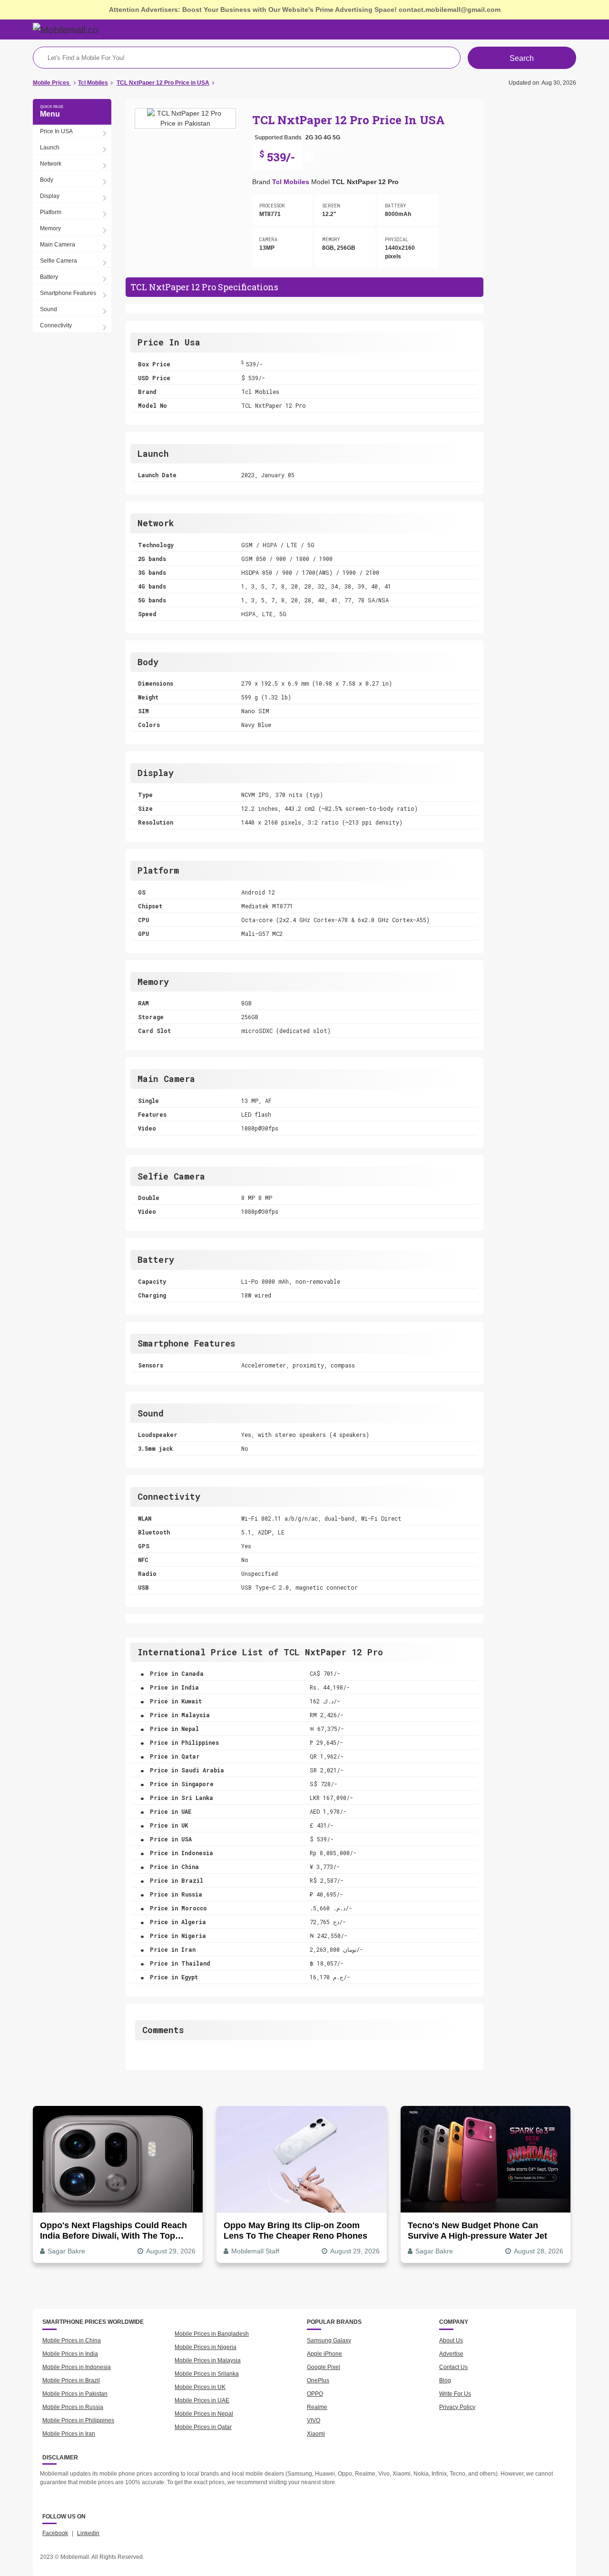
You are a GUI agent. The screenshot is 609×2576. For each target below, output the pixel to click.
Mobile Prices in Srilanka (207, 2374)
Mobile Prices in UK (200, 2387)
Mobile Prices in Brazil (71, 2380)
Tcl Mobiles (291, 182)
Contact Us (453, 2367)
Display (50, 196)
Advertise (451, 2354)
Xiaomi (316, 2434)
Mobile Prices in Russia (73, 2407)
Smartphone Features (68, 293)
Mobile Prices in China (72, 2340)
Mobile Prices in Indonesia (77, 2367)
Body (47, 180)
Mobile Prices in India (70, 2354)
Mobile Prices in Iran (69, 2434)
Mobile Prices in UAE (202, 2400)
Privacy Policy (457, 2407)
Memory (50, 228)
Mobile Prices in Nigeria (206, 2347)
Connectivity (56, 325)
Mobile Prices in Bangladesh (212, 2334)
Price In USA (56, 131)
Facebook (55, 2533)
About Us (451, 2340)
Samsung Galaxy (329, 2340)
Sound (49, 309)
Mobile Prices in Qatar (203, 2427)
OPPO (315, 2394)
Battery (49, 277)
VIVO (314, 2420)
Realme (317, 2407)
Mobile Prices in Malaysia (208, 2360)
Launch (50, 147)
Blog (445, 2380)
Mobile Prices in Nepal (204, 2414)
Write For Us (455, 2394)
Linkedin (88, 2533)
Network (51, 164)
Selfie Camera (59, 261)
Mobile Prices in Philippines (78, 2420)
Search (522, 58)
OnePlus (318, 2380)
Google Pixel (324, 2367)
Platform (51, 212)
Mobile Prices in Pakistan (75, 2394)
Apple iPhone (324, 2354)
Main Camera (58, 245)
